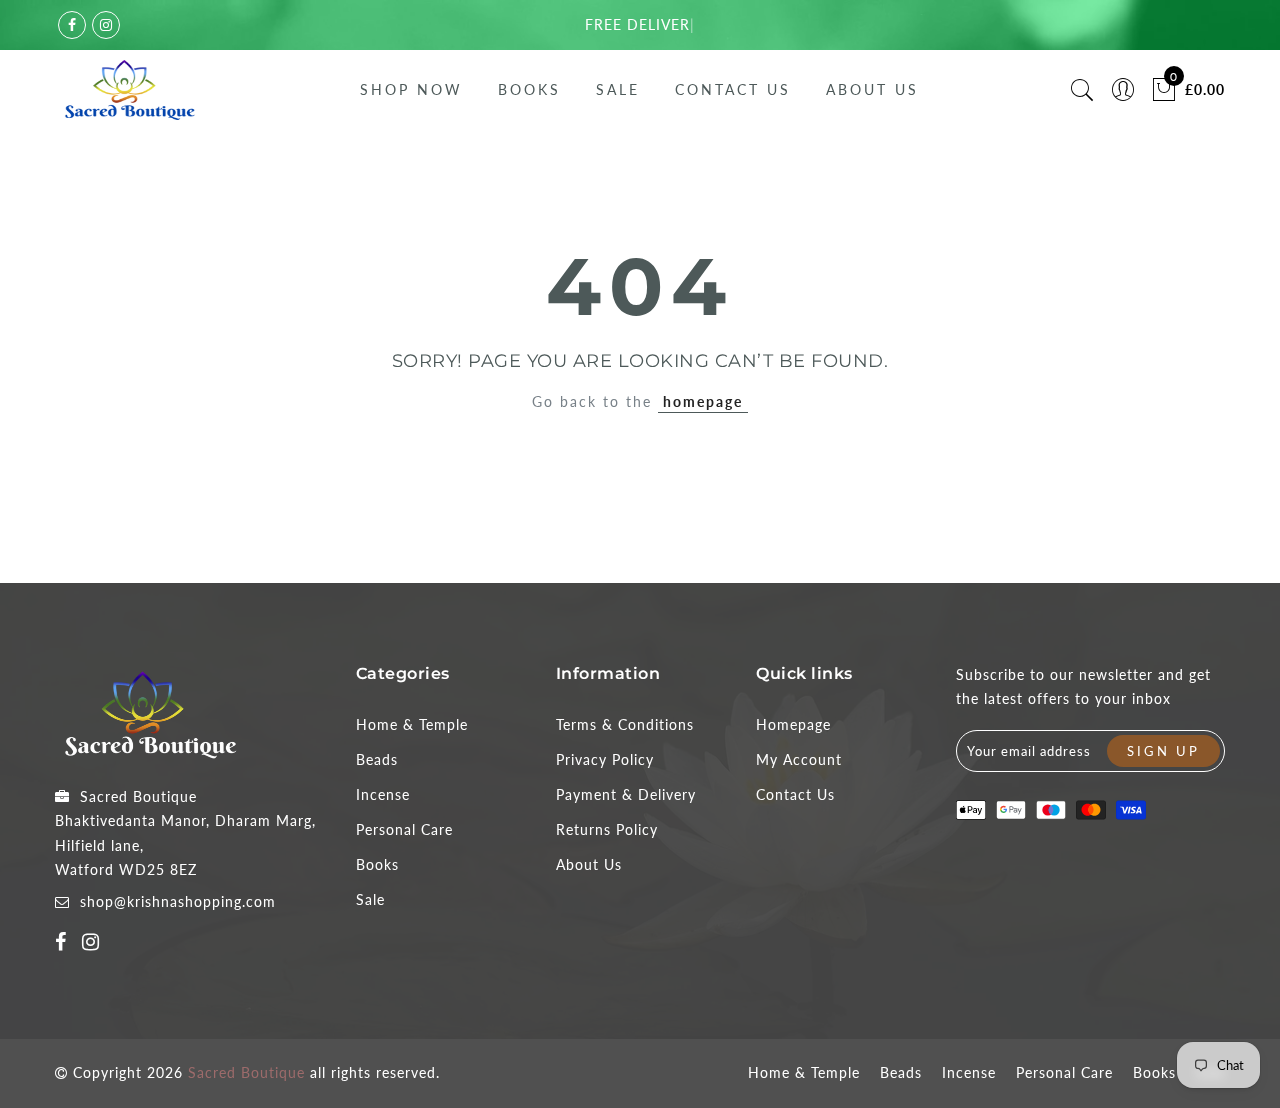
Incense (383, 794)
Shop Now (411, 89)
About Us (872, 89)
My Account (799, 759)
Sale (618, 89)
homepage (703, 401)
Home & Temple (412, 724)
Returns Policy (607, 829)
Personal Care (404, 829)
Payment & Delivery (626, 794)
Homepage (793, 724)
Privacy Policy (605, 759)
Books (529, 89)
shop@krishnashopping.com (178, 901)
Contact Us (733, 89)
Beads (377, 759)
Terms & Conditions (625, 724)
